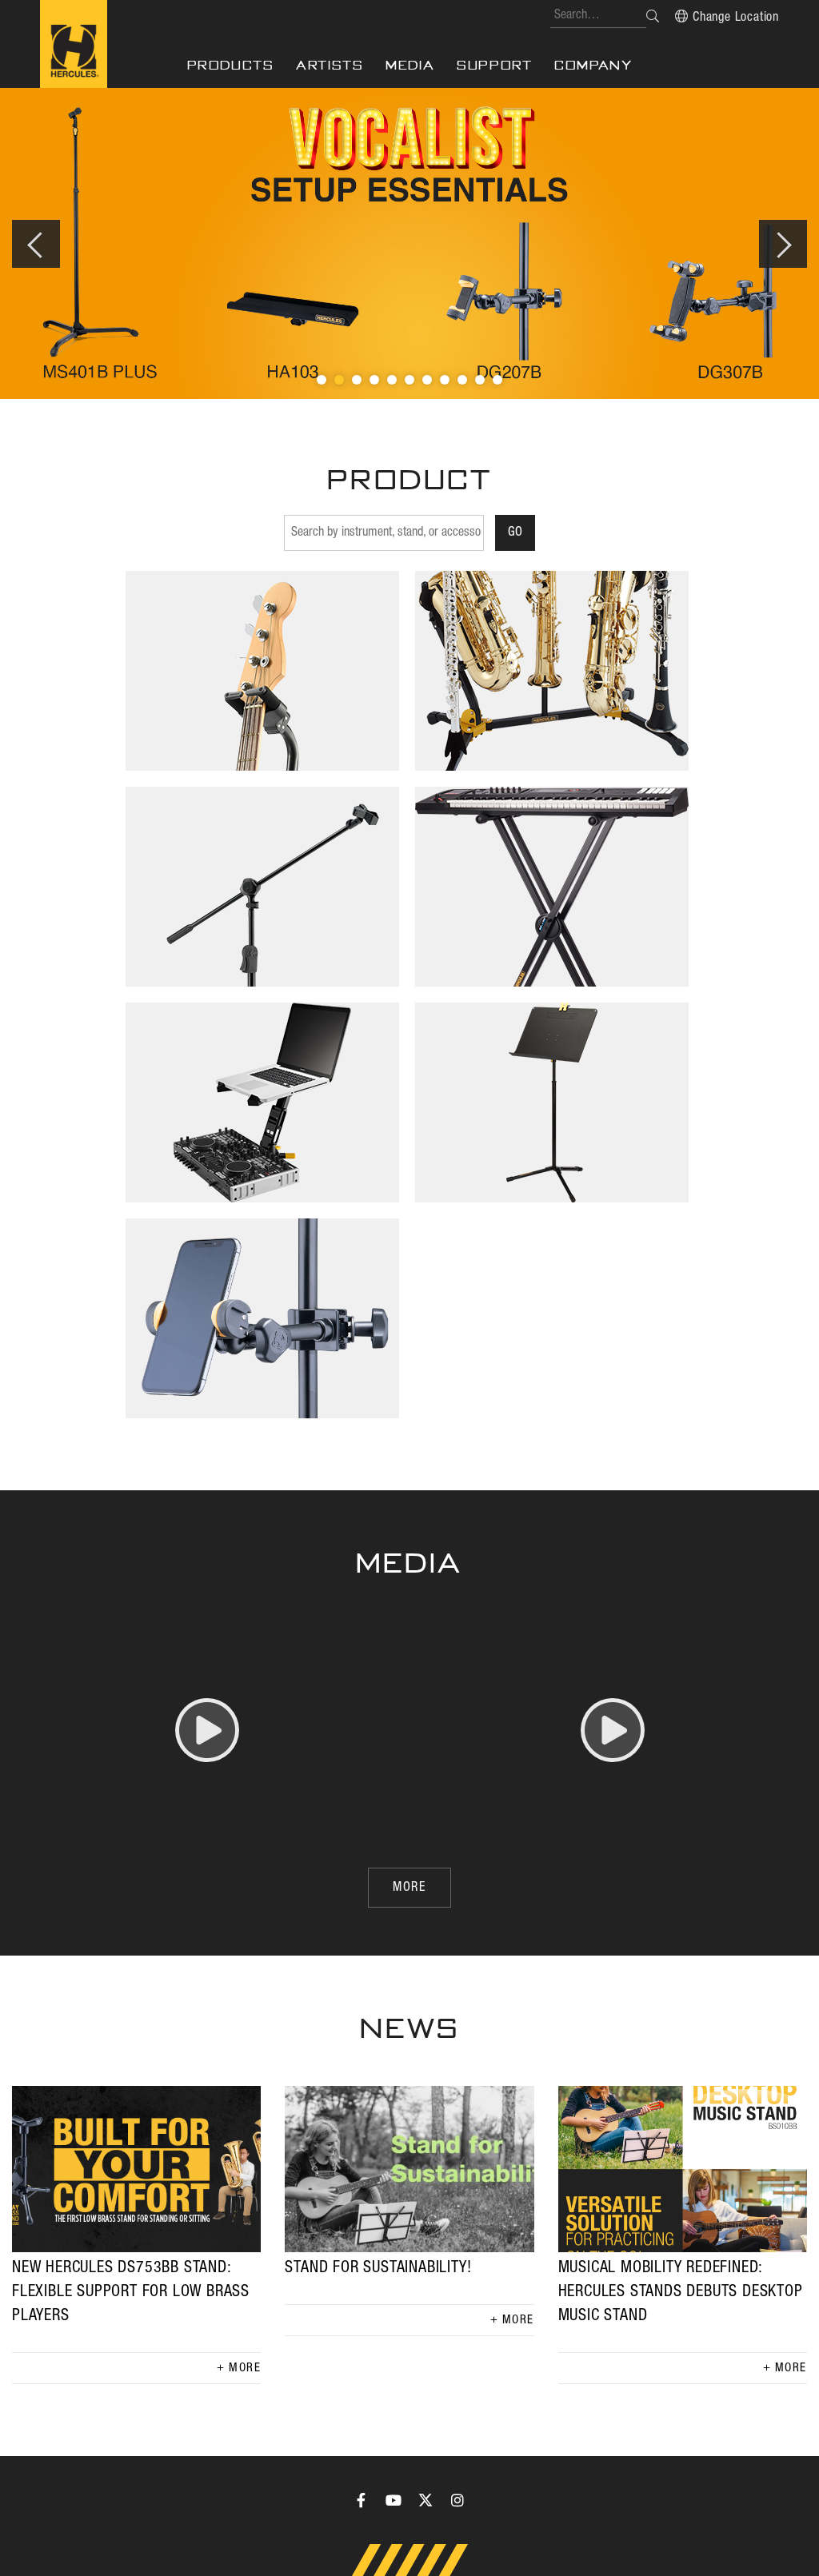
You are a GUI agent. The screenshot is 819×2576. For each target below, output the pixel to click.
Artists (330, 65)
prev (36, 244)
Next (783, 244)
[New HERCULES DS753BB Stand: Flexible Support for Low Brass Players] (136, 2169)
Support (494, 65)
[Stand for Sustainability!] (409, 2169)
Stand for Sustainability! (378, 2268)
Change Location (736, 18)
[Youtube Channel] (394, 2500)
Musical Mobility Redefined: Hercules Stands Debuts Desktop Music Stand (681, 2292)
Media (410, 65)
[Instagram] (457, 2500)
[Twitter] (425, 2500)
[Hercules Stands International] (74, 44)
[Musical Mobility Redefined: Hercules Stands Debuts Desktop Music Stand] (683, 2169)
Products (231, 65)
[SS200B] (409, 243)
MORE (409, 1888)
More (245, 2368)
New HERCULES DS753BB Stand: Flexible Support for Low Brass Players (131, 2292)
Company (593, 65)
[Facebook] (362, 2500)
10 (480, 380)
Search (653, 16)
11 (497, 380)
